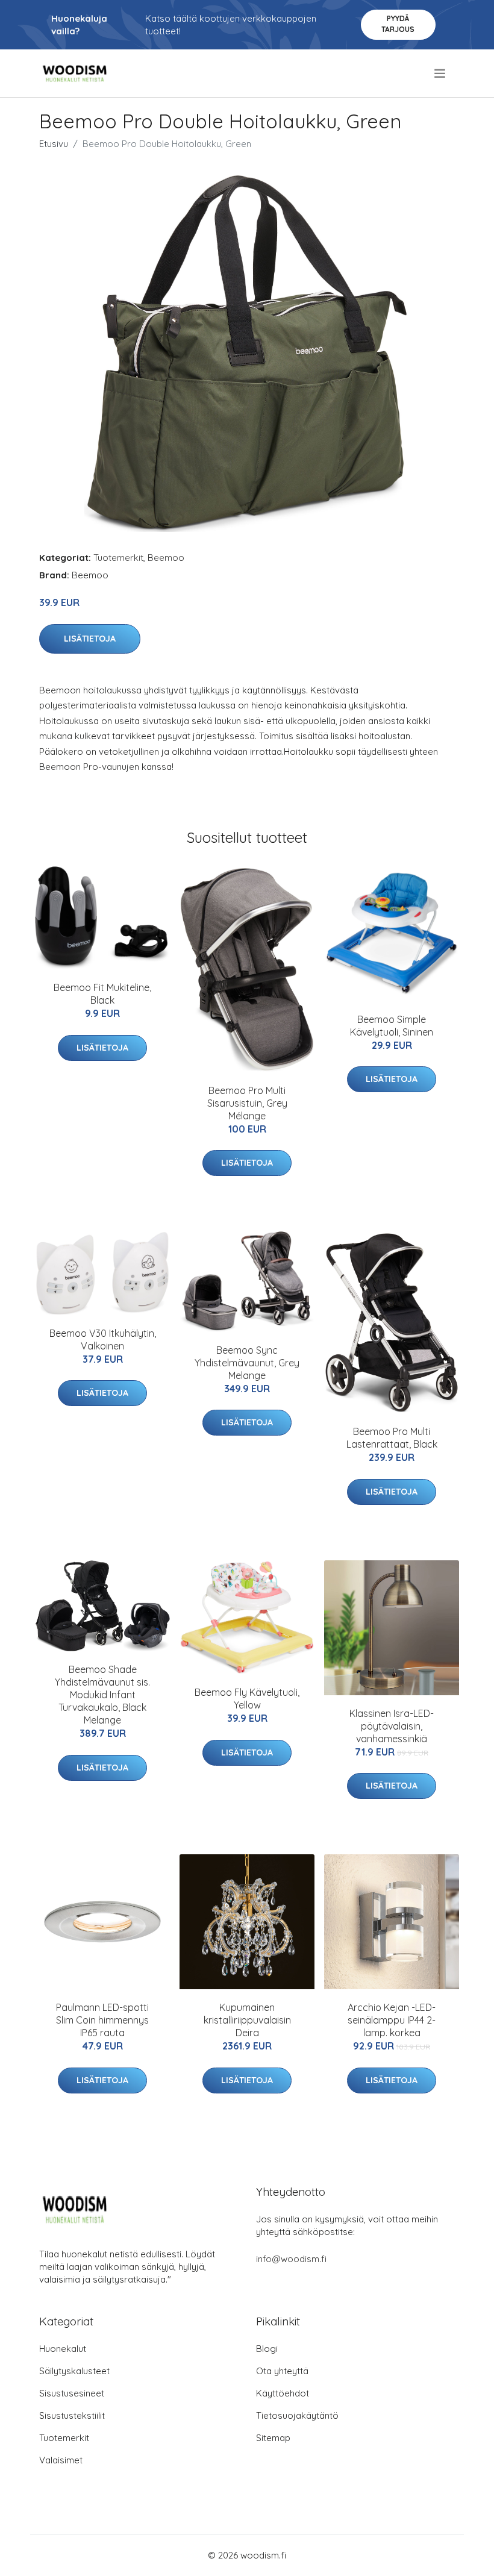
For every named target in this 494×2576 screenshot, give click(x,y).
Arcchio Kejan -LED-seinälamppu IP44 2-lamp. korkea (392, 2020)
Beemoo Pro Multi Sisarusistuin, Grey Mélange (247, 1103)
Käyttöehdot (283, 2393)
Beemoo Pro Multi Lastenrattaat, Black (392, 1438)
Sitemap (273, 2438)
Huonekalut (63, 2349)
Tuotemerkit (118, 558)
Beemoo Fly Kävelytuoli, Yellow (247, 1699)
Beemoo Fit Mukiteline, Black (102, 994)
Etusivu (54, 144)
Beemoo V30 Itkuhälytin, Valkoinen (103, 1340)
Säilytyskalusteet (74, 2371)
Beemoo (166, 558)
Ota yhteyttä (282, 2371)
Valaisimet (61, 2460)
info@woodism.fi (291, 2259)
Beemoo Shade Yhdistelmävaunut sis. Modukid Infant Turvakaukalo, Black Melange (102, 1695)
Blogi (267, 2349)
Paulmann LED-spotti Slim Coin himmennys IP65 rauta (102, 2020)
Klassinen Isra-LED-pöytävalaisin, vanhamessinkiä (392, 1726)
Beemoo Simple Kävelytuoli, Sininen (392, 1026)
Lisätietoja (90, 639)
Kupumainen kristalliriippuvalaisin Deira (247, 2020)
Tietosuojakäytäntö (297, 2415)
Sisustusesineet (72, 2393)
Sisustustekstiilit (72, 2415)
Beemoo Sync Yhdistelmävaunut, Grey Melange (247, 1363)
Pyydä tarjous (398, 24)
